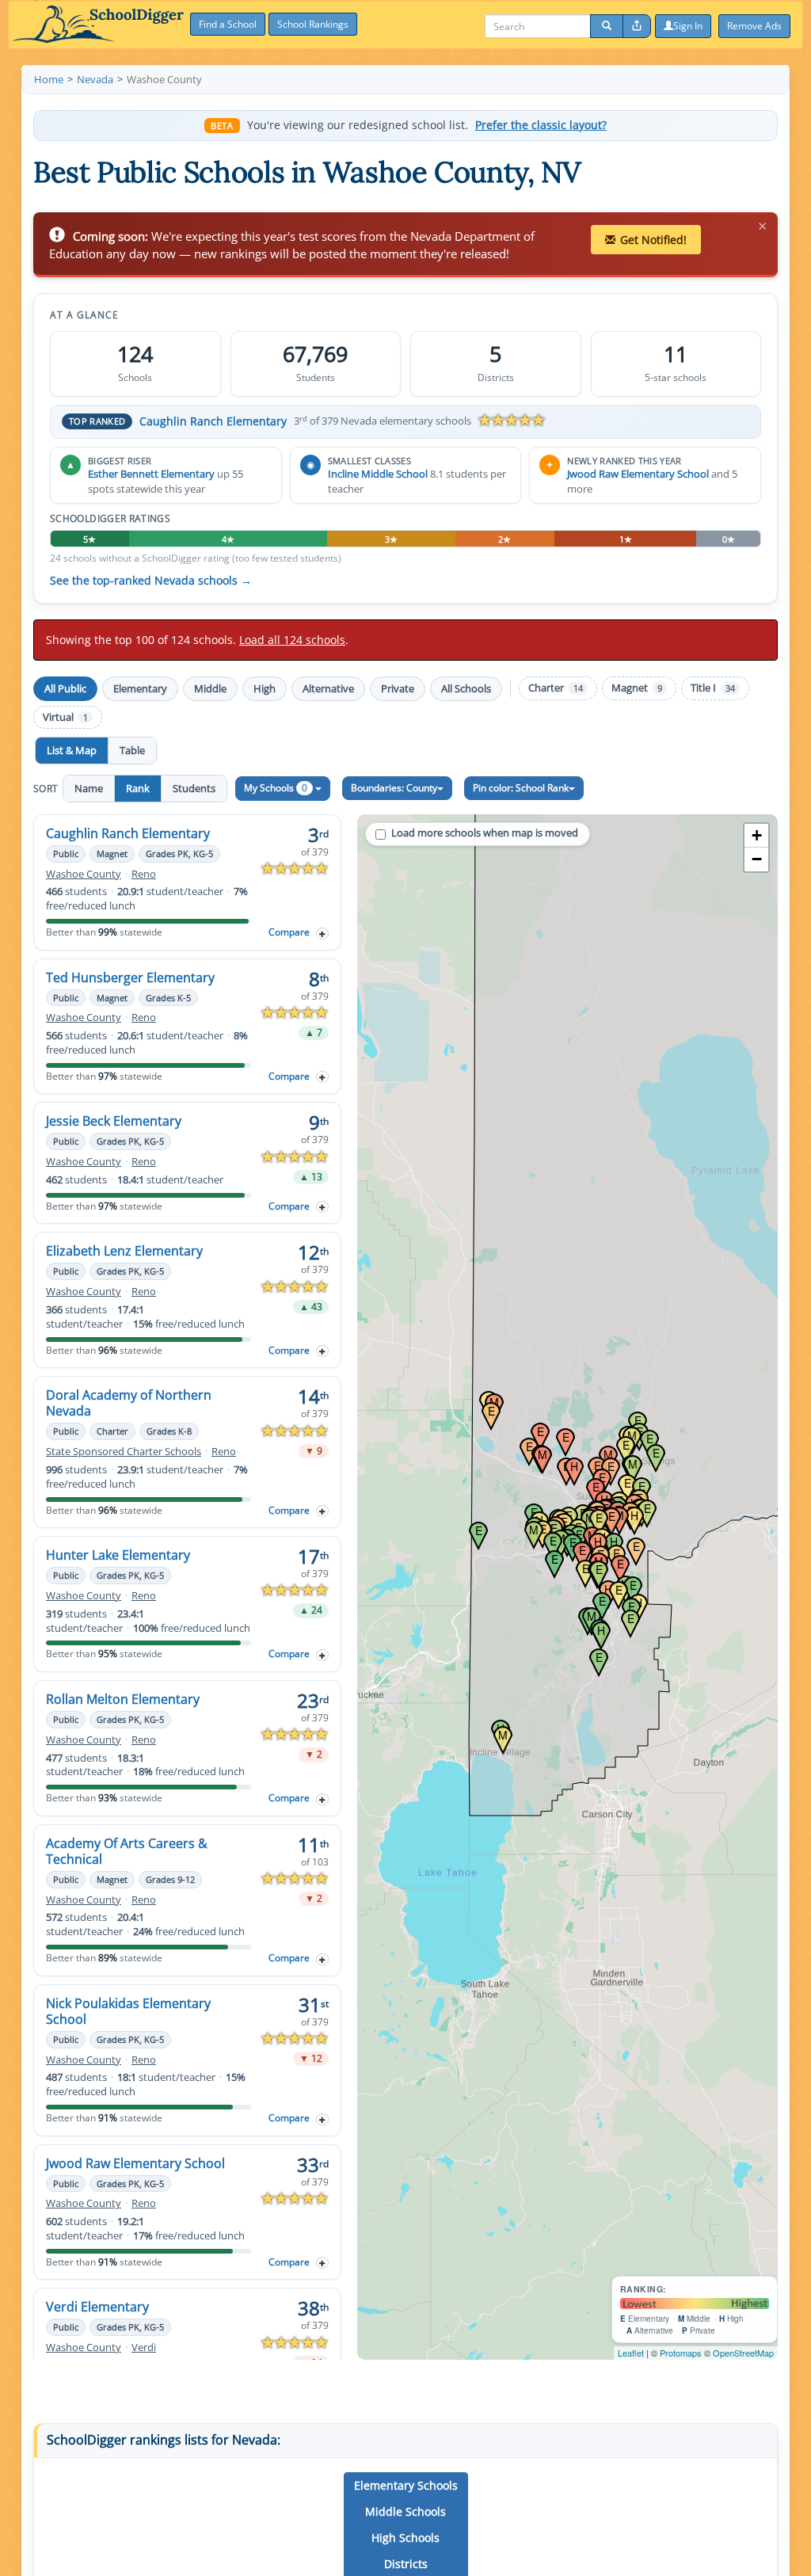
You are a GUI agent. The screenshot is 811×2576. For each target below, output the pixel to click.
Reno (144, 874)
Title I (713, 688)
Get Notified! (653, 240)
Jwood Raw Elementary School (638, 474)
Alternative (328, 688)
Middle (210, 688)
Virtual (65, 717)
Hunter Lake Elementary (118, 1555)
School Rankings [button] (313, 24)
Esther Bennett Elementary (151, 474)
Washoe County (84, 874)
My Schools (276, 788)
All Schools (466, 688)
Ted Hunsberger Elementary (130, 977)
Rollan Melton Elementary (123, 1699)
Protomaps (681, 2353)
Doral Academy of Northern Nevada (129, 1403)
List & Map (72, 750)
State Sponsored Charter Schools (124, 1452)
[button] (406, 2486)
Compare (289, 932)
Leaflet (631, 2353)
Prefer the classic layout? (541, 125)
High (265, 688)
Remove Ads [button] (754, 26)
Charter (556, 688)
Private (398, 688)
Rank (138, 788)
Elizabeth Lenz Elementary (124, 1251)
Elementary (140, 688)
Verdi (144, 2347)
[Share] (637, 26)
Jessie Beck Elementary (114, 1121)
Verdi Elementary (97, 2307)
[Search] (607, 26)
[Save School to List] (322, 934)
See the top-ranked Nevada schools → (151, 581)
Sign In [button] (688, 26)
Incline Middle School (378, 474)
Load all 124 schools (292, 640)
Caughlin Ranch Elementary (213, 421)
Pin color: (521, 788)
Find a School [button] (228, 24)
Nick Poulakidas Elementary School (128, 2011)
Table (132, 750)
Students (194, 788)
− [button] (757, 859)
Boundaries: (394, 788)
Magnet (637, 688)
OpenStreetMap (743, 2353)
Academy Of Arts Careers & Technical (127, 1851)
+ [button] (757, 835)
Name (89, 788)
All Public (65, 688)
